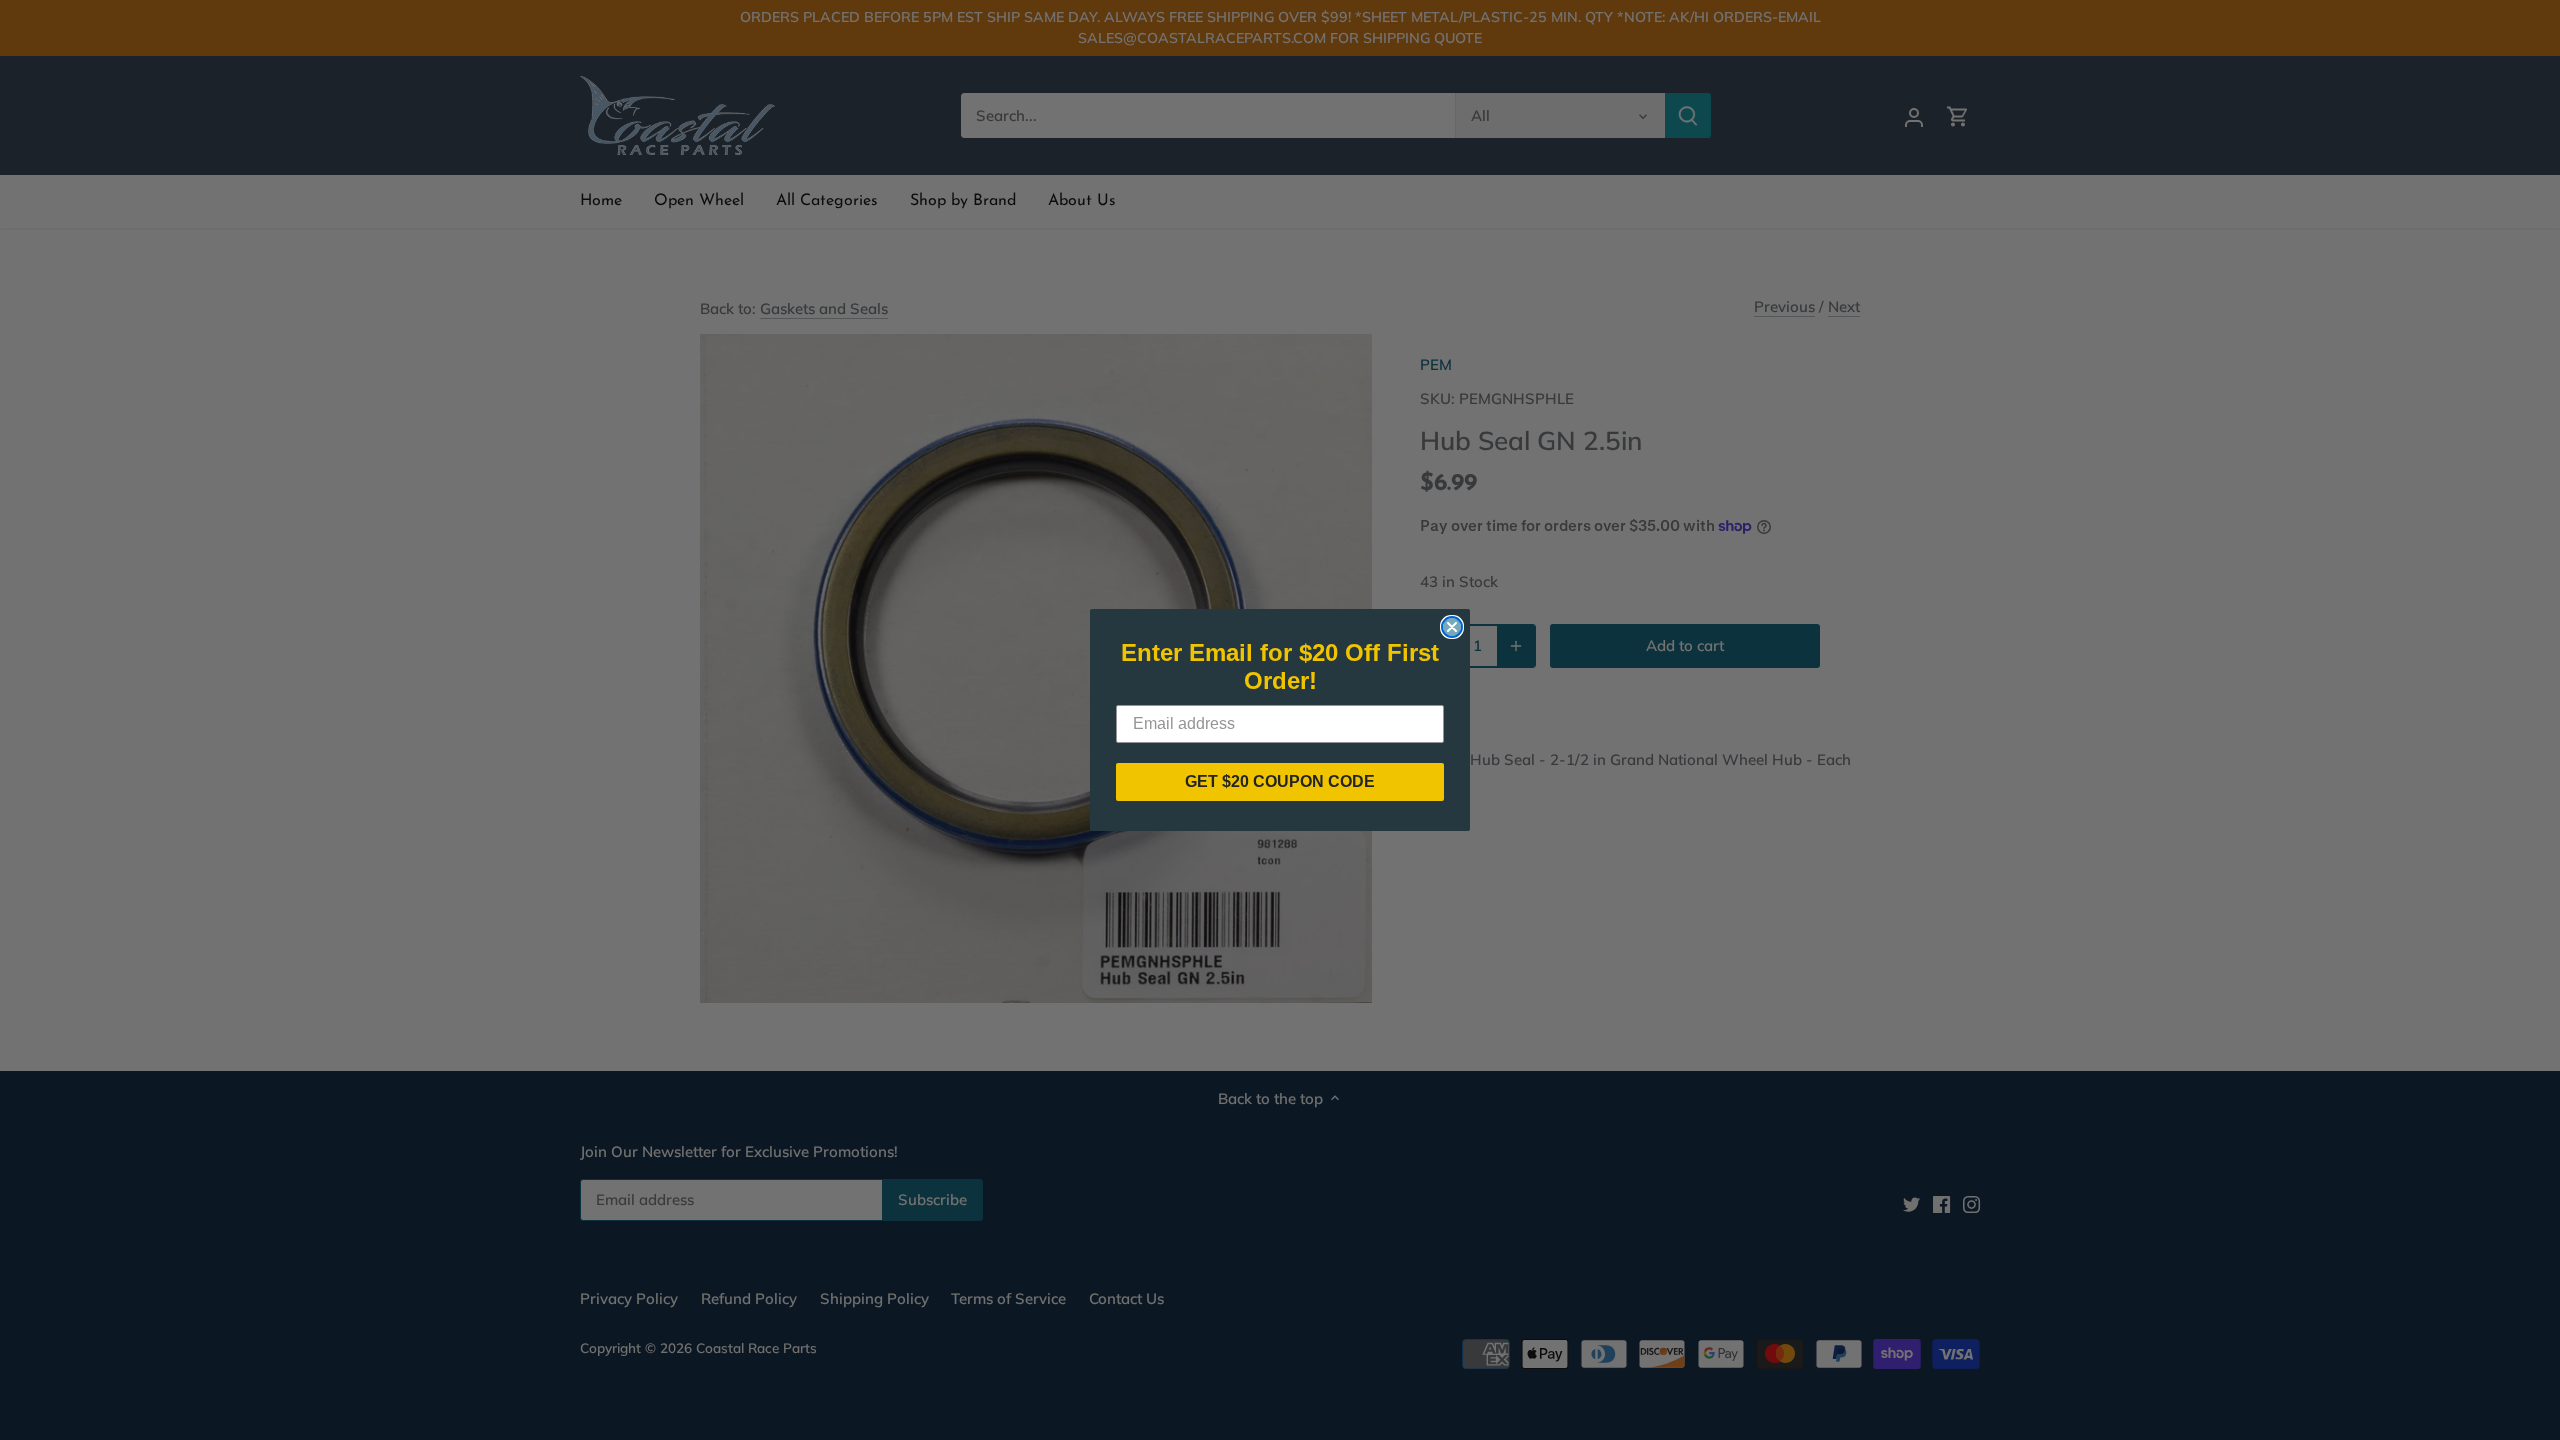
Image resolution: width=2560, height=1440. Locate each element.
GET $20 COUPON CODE (1280, 781)
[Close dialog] (1452, 627)
